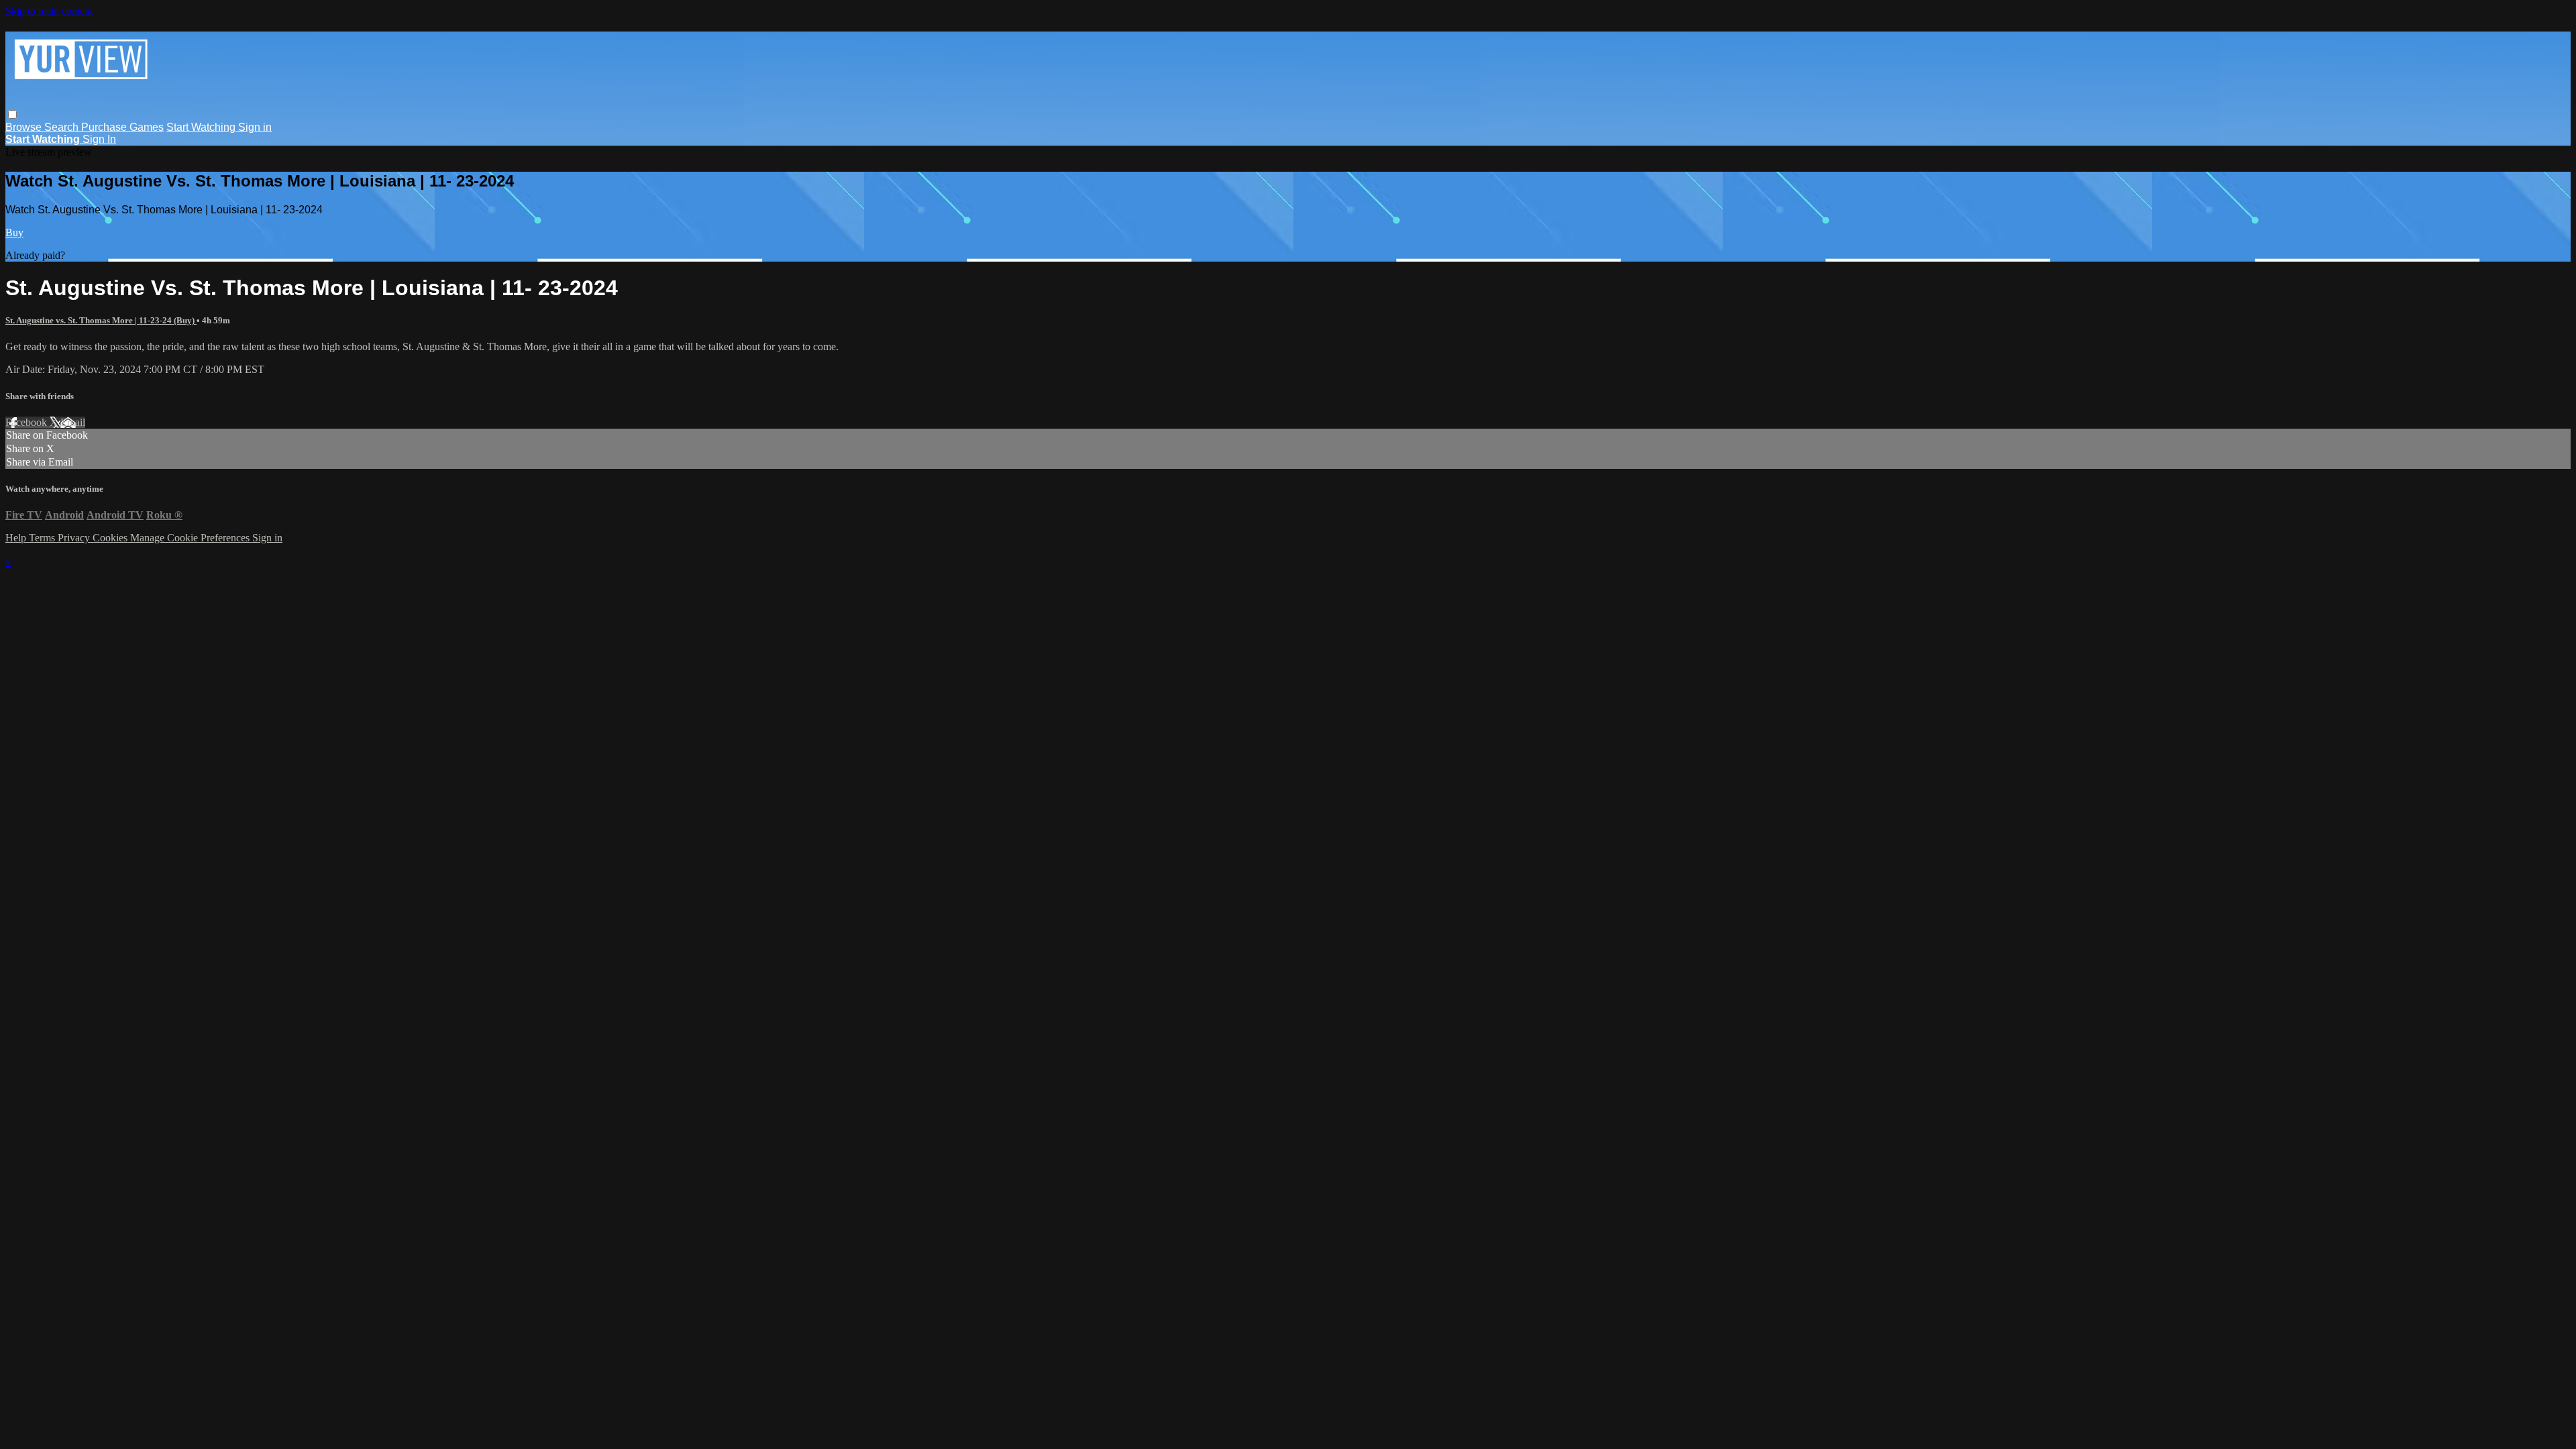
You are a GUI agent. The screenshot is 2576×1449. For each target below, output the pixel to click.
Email (73, 422)
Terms (43, 538)
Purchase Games (122, 127)
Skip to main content (49, 11)
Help (17, 538)
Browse (25, 127)
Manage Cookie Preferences (191, 538)
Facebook (28, 422)
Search (63, 127)
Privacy (75, 538)
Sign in (255, 127)
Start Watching (202, 127)
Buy (14, 232)
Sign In (99, 139)
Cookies (111, 538)
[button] (12, 114)
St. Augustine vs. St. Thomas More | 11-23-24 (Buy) (101, 320)
